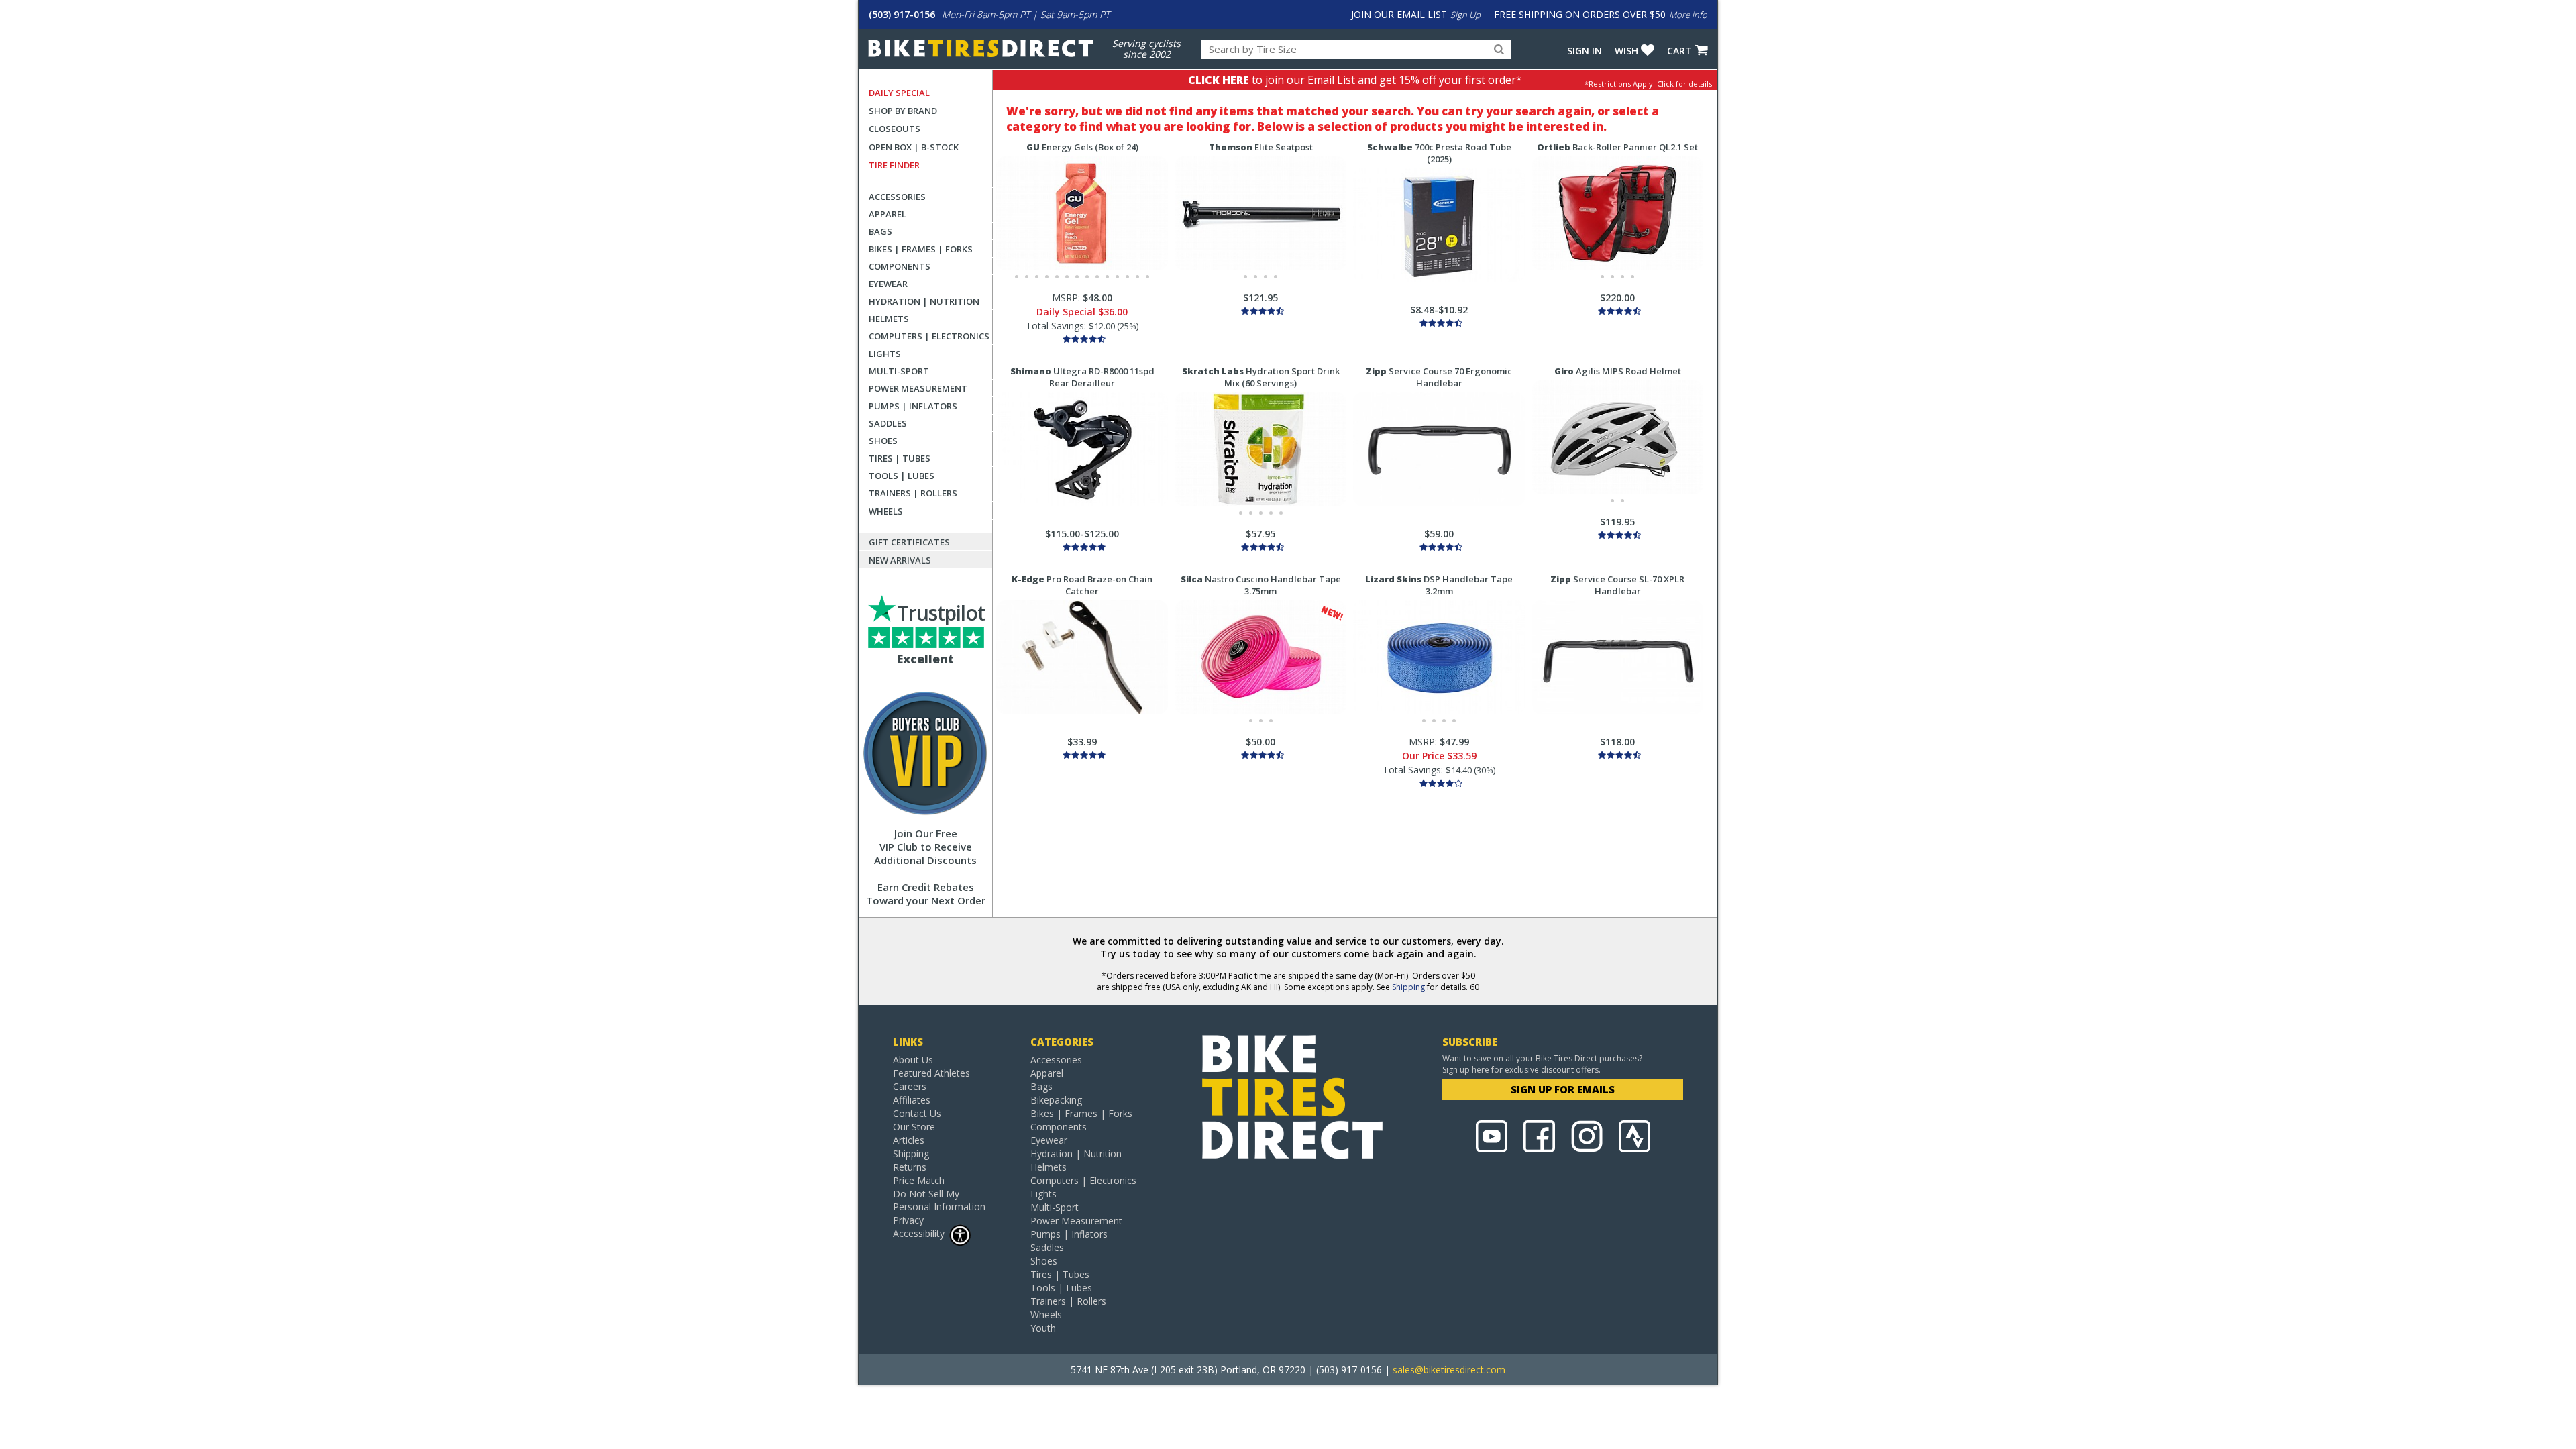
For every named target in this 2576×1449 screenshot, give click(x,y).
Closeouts (895, 129)
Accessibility (919, 1233)
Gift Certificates (909, 542)
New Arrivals (900, 560)
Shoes (883, 441)
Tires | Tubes (900, 458)
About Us (913, 1060)
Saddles (888, 423)
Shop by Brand (903, 111)
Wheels (886, 511)
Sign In (1585, 51)
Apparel (888, 214)
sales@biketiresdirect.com (1449, 1370)
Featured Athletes (931, 1073)
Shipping (1408, 987)
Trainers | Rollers (913, 493)
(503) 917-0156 (902, 14)
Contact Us (917, 1113)
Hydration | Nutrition (924, 301)
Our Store (914, 1127)
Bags (880, 231)
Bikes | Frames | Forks (921, 249)
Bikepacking (1056, 1100)
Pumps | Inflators (913, 406)
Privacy (908, 1220)
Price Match (919, 1180)
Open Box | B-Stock (914, 147)
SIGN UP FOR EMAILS (1563, 1089)
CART (1679, 51)
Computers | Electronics (929, 336)
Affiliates (912, 1100)
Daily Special (899, 93)
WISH (1626, 51)
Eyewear (888, 284)
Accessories (897, 197)
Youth (1043, 1328)
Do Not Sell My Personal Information (939, 1200)
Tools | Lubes (902, 476)
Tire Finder (894, 165)
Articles (909, 1140)
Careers (910, 1086)
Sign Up (1465, 15)
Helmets (889, 319)
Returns (910, 1167)
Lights (885, 354)
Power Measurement (918, 388)
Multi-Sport (899, 371)
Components (900, 266)
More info (1688, 15)
